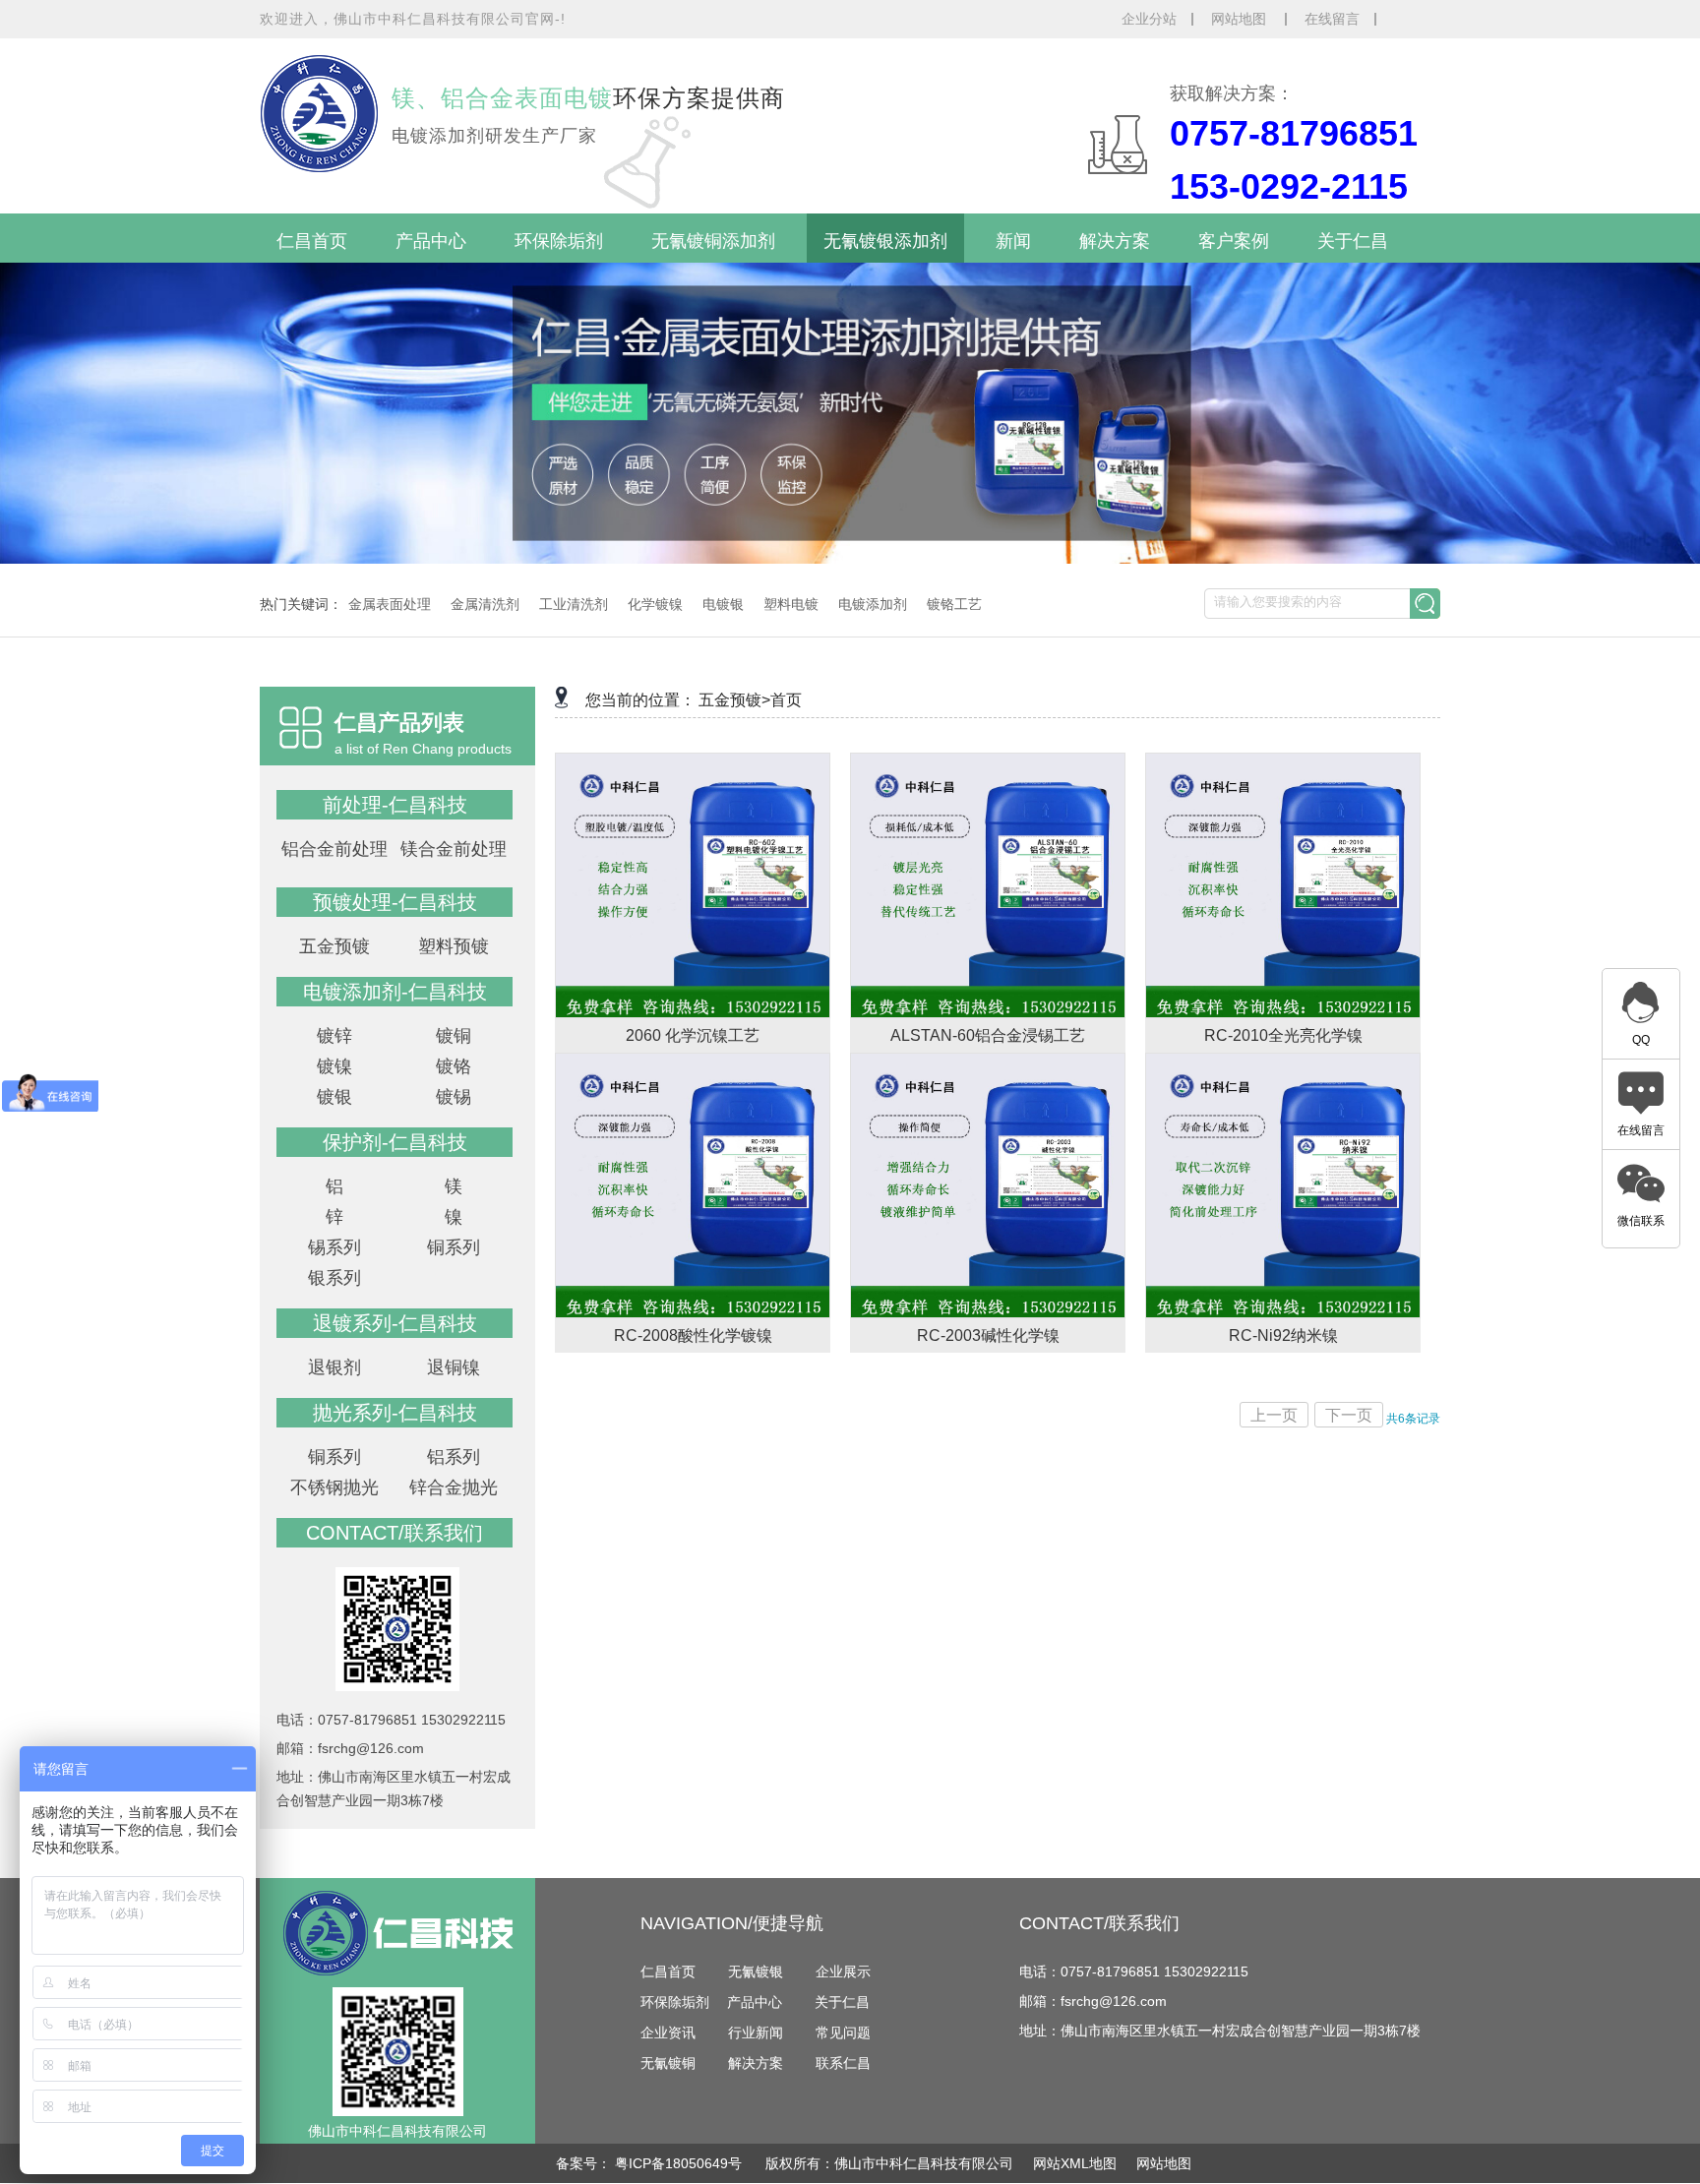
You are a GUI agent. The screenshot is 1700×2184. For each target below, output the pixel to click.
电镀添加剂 (873, 604)
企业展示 (843, 1972)
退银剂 (334, 1367)
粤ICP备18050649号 (680, 2163)
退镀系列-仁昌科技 (395, 1323)
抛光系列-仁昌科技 (395, 1413)
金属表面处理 (390, 604)
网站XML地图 (1075, 2163)
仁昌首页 (312, 241)
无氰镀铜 (668, 2063)
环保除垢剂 (559, 241)
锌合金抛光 (454, 1487)
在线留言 (1332, 19)
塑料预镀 (454, 946)
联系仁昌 (843, 2063)
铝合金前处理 (334, 849)
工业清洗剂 (574, 604)
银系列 (334, 1278)
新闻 (1013, 241)
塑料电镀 (791, 604)
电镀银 (723, 604)
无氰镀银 (756, 1972)
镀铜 (454, 1036)
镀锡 (454, 1097)
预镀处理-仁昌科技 (395, 902)
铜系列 (454, 1247)
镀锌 (334, 1036)
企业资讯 (668, 2032)
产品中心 (431, 241)
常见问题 (843, 2032)
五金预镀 (334, 946)
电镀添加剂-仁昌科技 (395, 992)
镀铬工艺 (954, 604)
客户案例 (1234, 241)
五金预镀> (734, 700)
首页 (786, 700)
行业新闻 (756, 2032)
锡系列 (334, 1247)
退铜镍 (454, 1367)
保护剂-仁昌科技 (395, 1142)
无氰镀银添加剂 (885, 241)
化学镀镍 (655, 604)
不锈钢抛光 (334, 1487)
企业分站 (1149, 19)
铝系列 (454, 1457)
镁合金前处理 (454, 849)
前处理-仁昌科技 (395, 805)
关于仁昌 (1353, 241)
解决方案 (1115, 241)
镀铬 (454, 1066)
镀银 (334, 1097)
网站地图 (1241, 19)
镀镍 (334, 1066)
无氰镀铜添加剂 (713, 241)
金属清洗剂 (485, 604)
